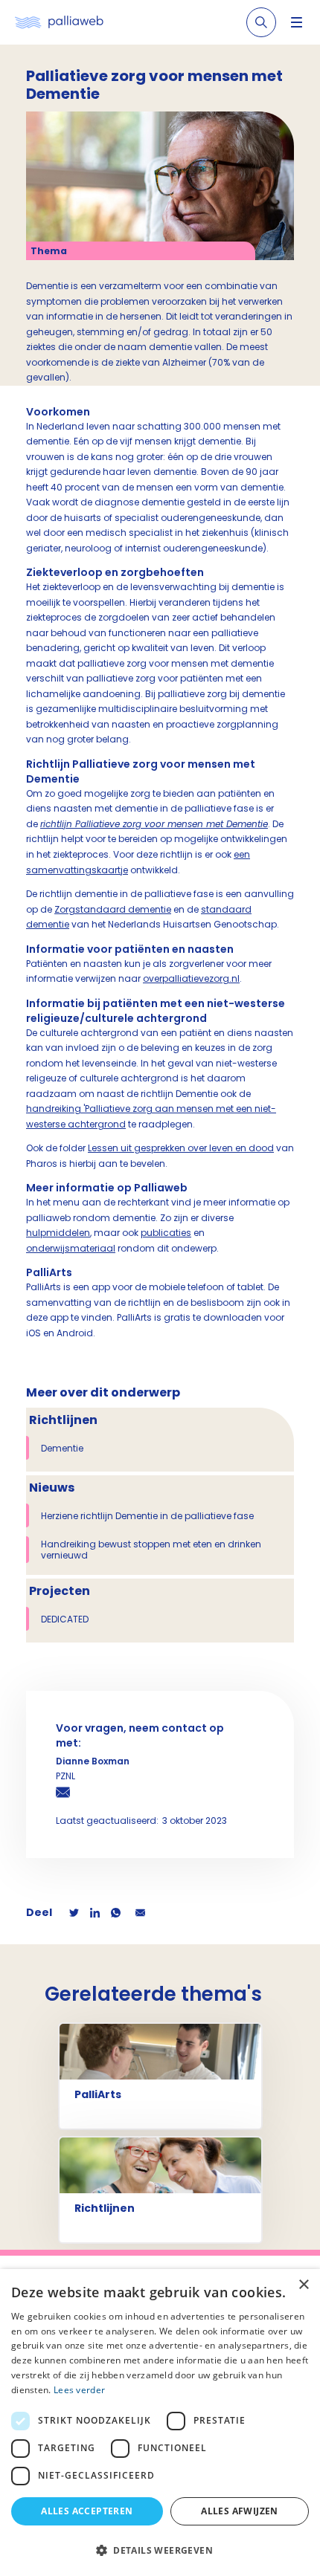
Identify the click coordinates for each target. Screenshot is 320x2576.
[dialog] (160, 2423)
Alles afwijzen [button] (240, 2511)
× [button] (303, 2285)
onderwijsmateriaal (71, 1248)
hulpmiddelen (58, 1233)
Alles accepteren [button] (87, 2511)
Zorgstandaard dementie (113, 909)
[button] (160, 2550)
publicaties (166, 1233)
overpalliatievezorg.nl (191, 978)
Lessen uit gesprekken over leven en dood (181, 1148)
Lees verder (79, 2390)
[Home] (59, 23)
